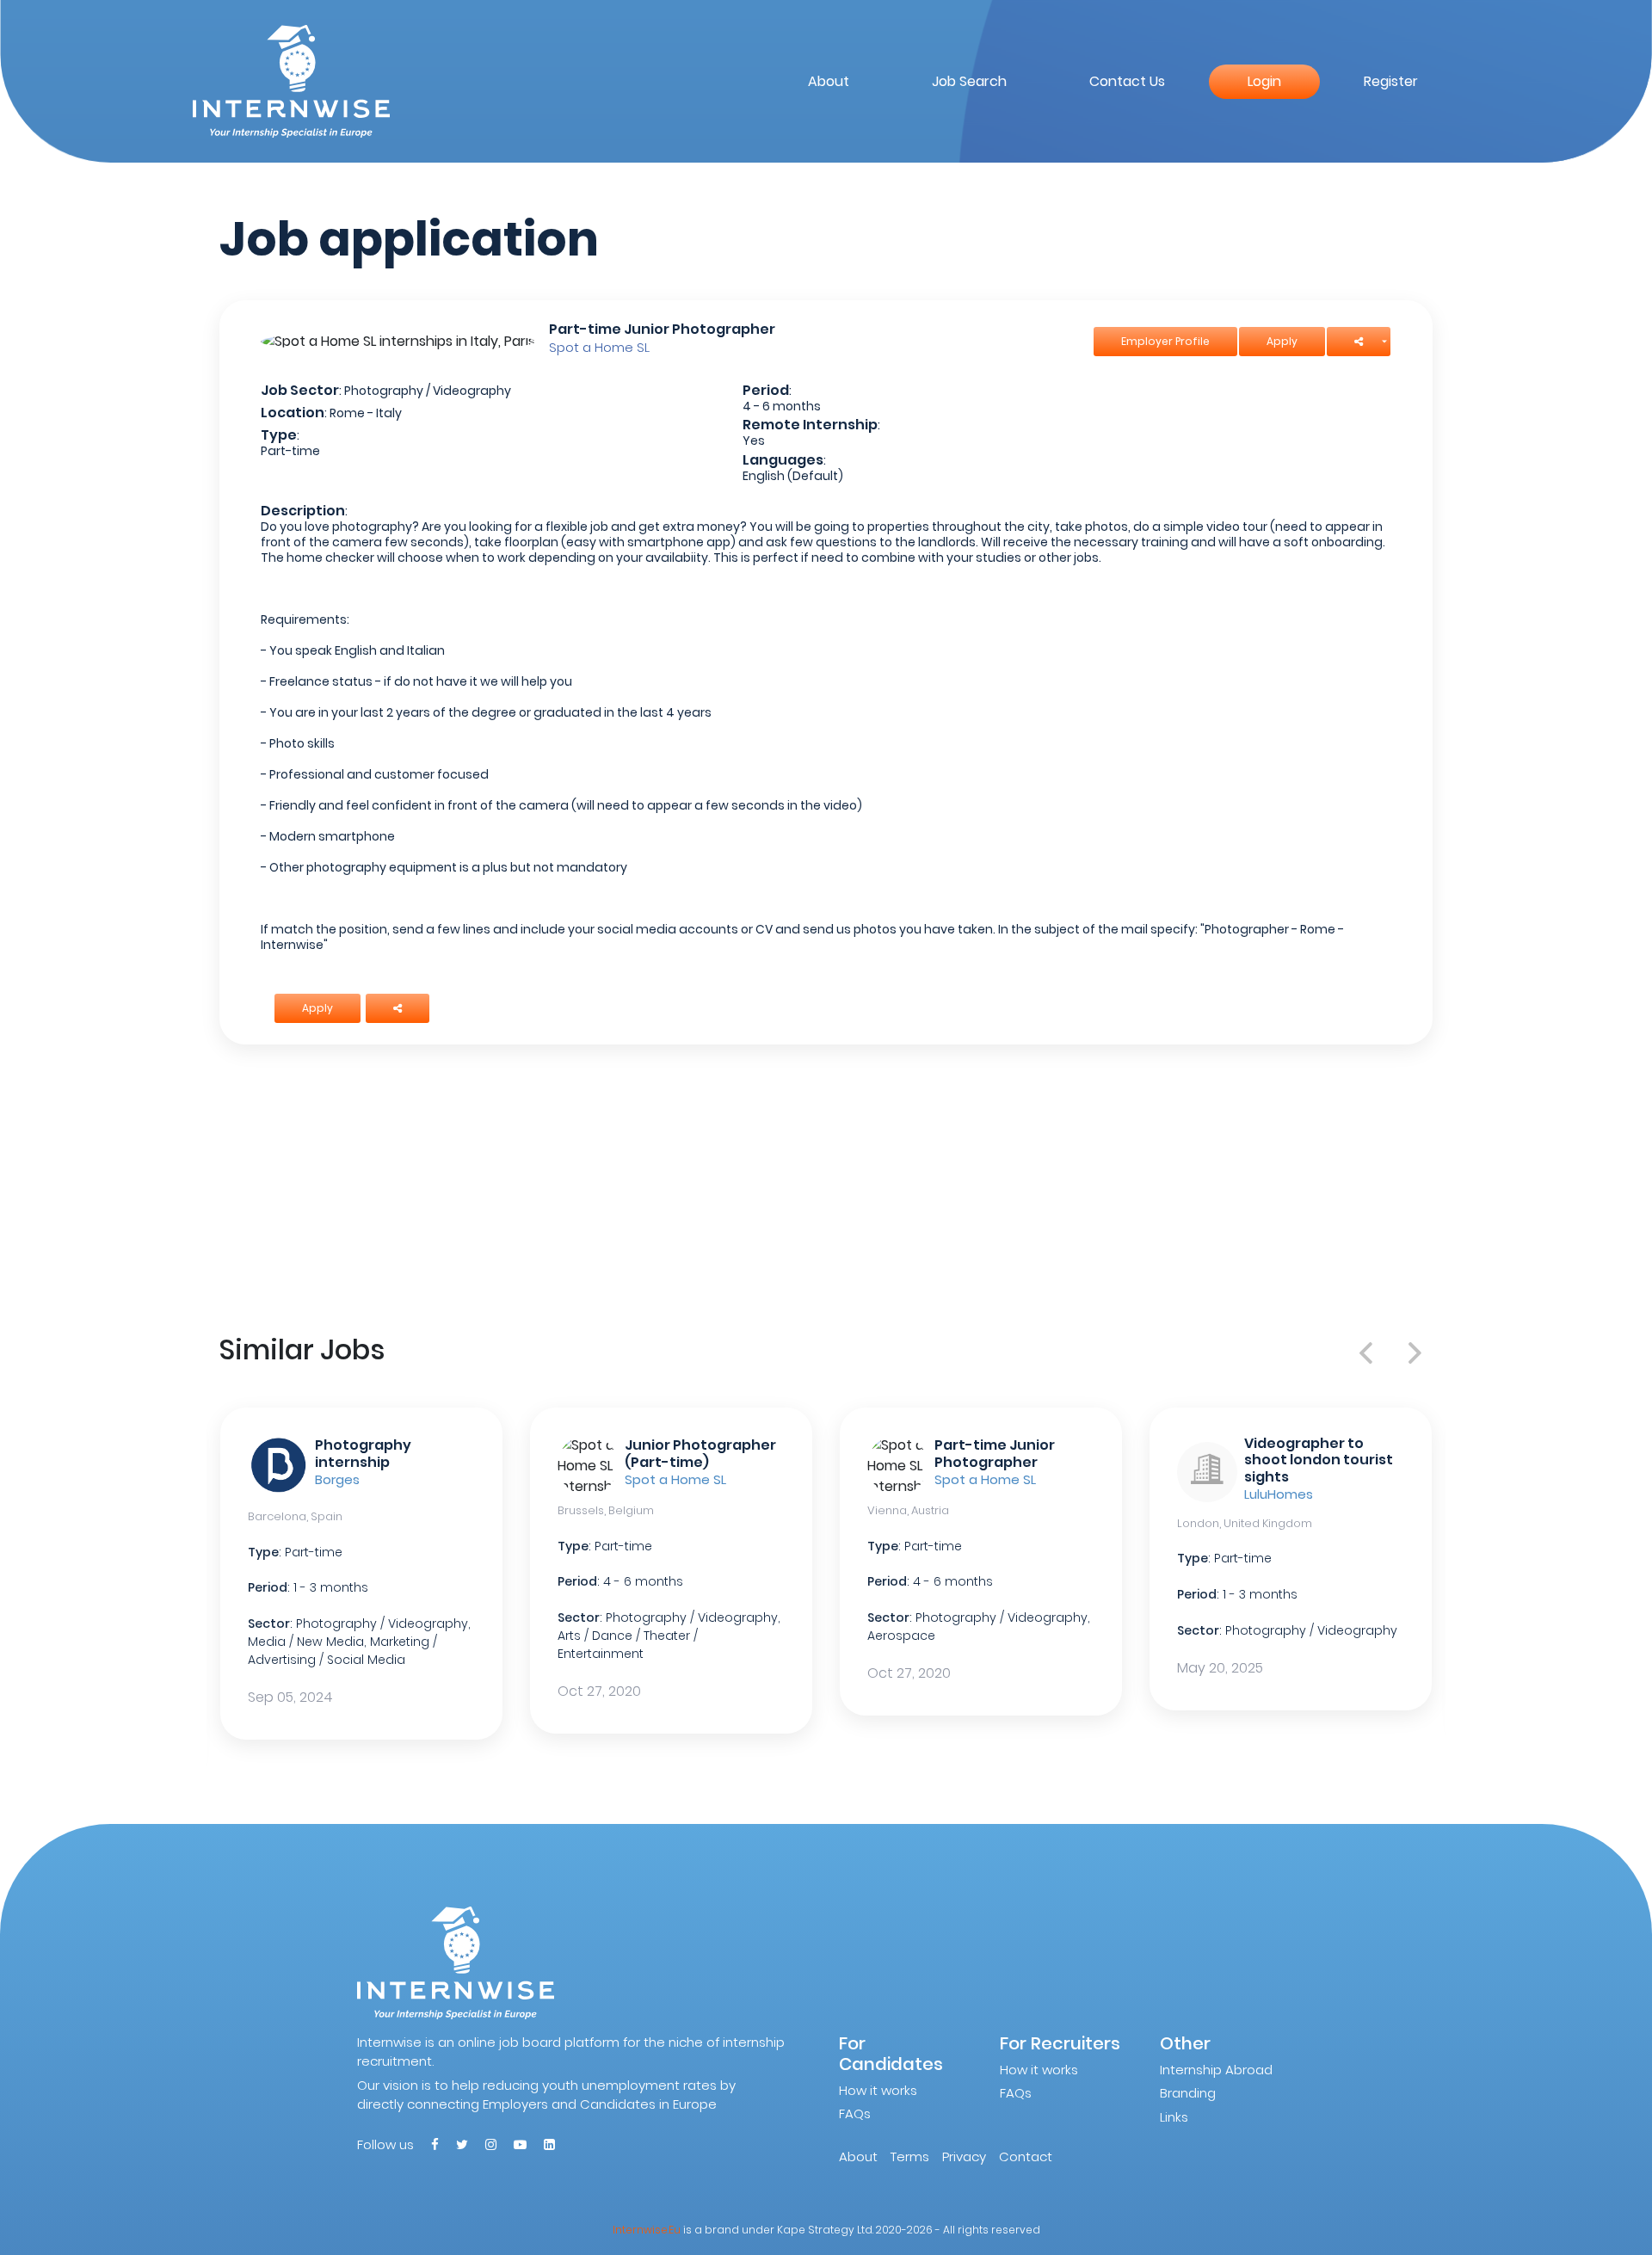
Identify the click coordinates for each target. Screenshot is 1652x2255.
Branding (1188, 2093)
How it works (878, 2090)
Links (1174, 2117)
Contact (1026, 2156)
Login (1264, 81)
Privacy (964, 2156)
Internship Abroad (1216, 2070)
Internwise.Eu (647, 2230)
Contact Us (1127, 81)
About (829, 81)
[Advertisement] (826, 1186)
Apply (1282, 341)
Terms (910, 2156)
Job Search (969, 81)
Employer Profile (1165, 341)
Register (1391, 81)
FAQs (855, 2113)
